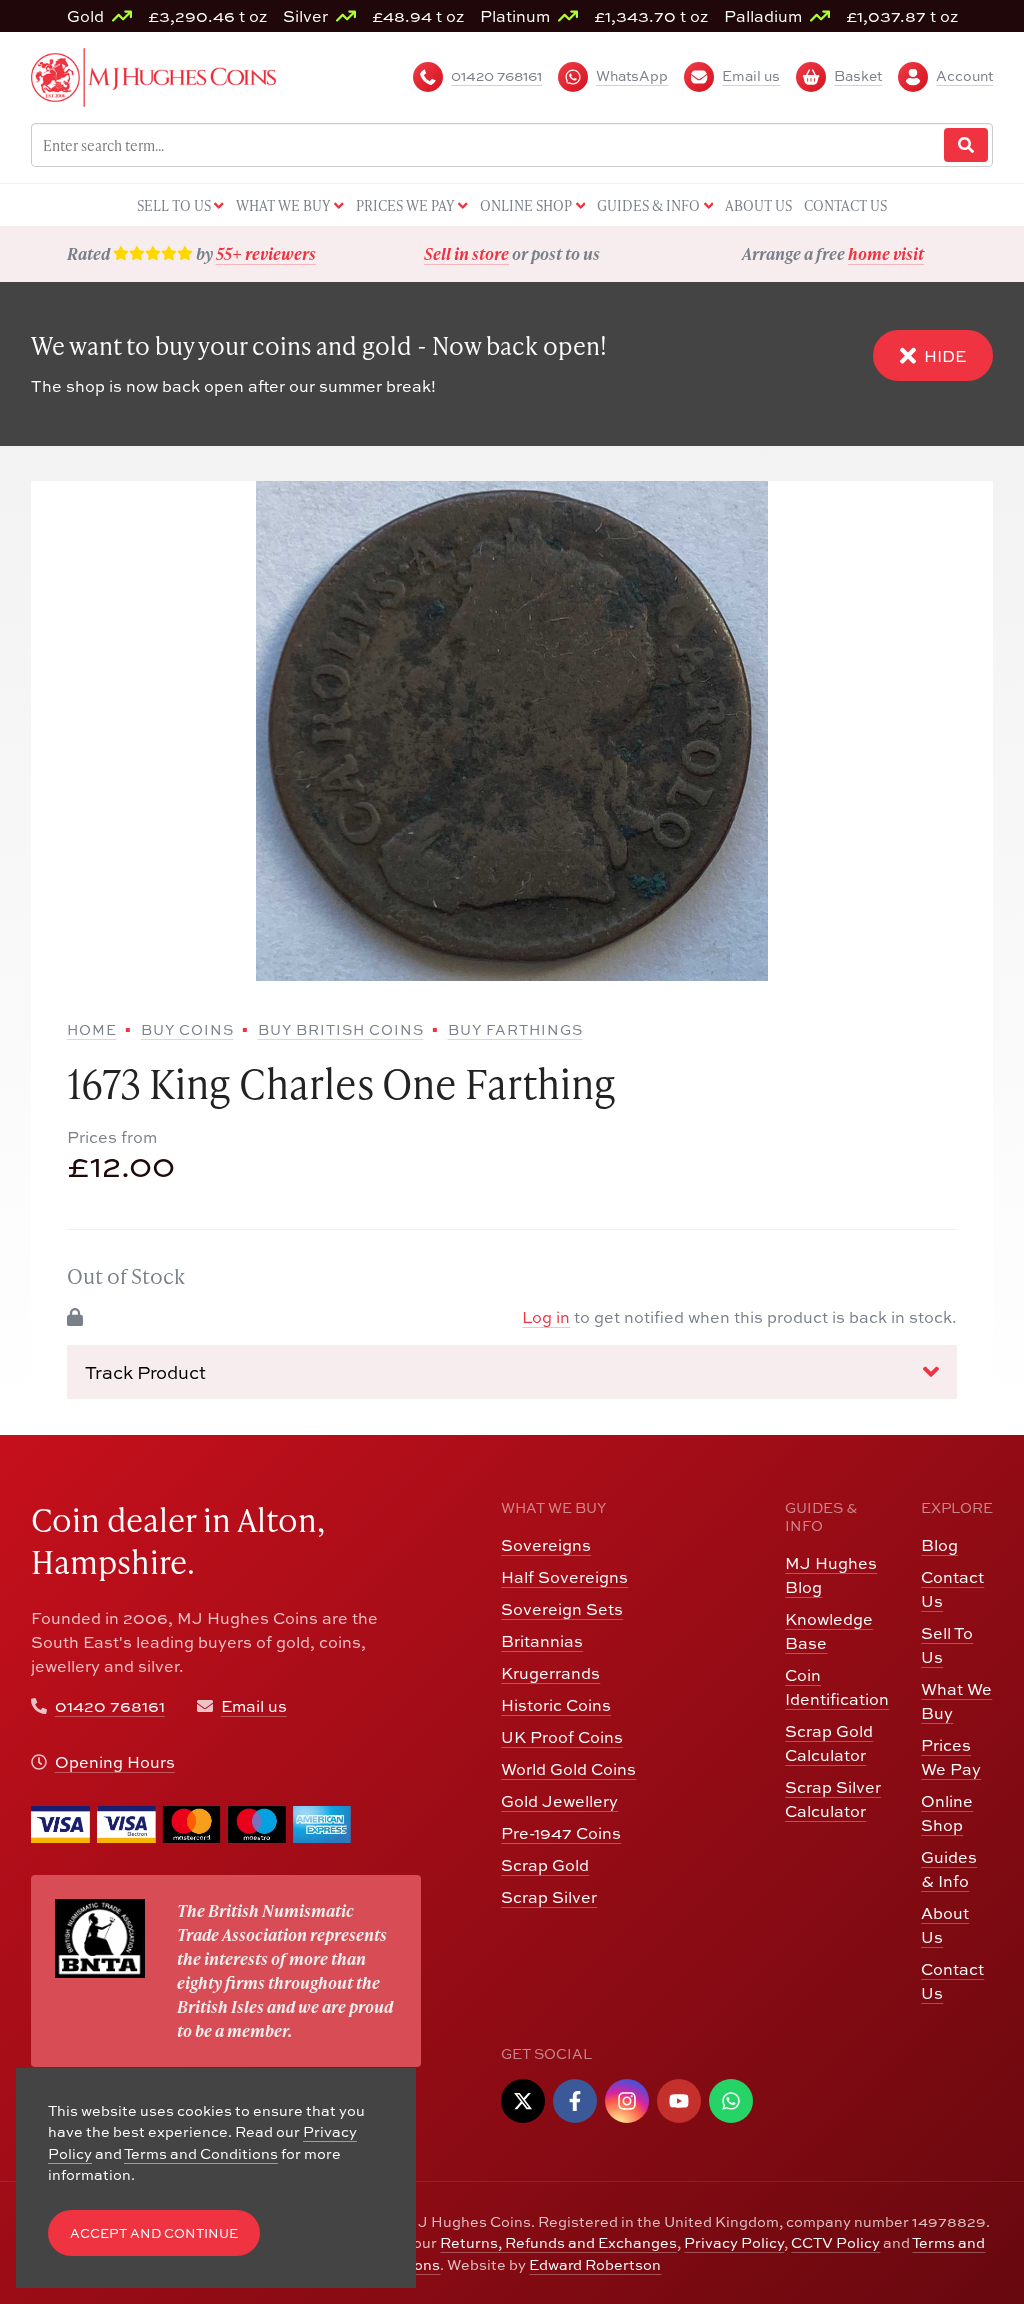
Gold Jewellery (559, 1801)
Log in (546, 1317)
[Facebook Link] (575, 2101)
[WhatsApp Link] (731, 2101)
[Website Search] (966, 145)
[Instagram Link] (627, 2101)
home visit (886, 253)
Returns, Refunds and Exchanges (558, 2242)
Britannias (542, 1641)
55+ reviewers (266, 253)
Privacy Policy (734, 2242)
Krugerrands (550, 1673)
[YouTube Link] (679, 2101)
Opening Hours (115, 1762)
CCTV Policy (835, 2242)
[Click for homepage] (153, 75)
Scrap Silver (549, 1897)
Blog (939, 1545)
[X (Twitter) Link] (523, 2101)
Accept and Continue (154, 2233)
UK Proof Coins (562, 1737)
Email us (254, 1706)
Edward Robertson (595, 2264)
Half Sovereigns (564, 1577)
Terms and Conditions (201, 2153)
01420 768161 (110, 1706)
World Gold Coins (568, 1769)
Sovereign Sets (562, 1609)
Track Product (145, 1372)
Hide (945, 356)
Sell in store (466, 253)
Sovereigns (546, 1545)
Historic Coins (556, 1705)
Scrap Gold (545, 1865)
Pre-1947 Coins (561, 1833)
